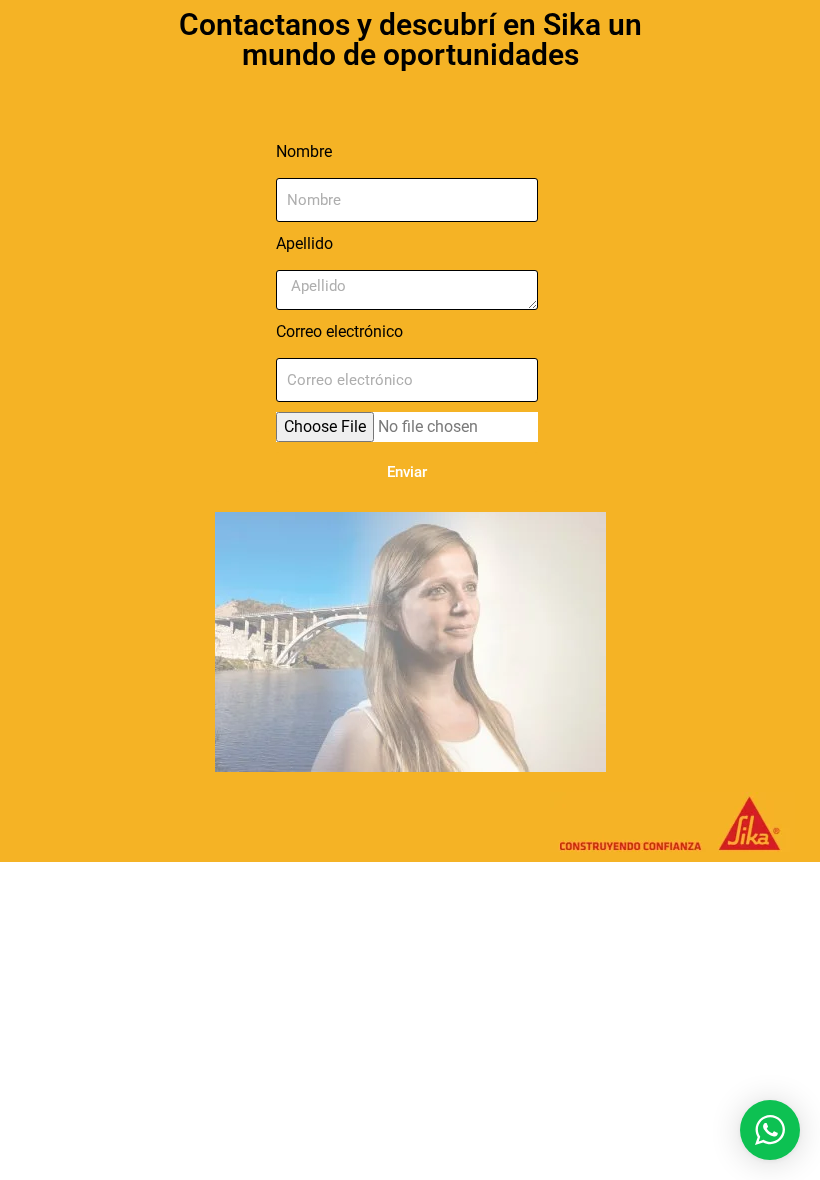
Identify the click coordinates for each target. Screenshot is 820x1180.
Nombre (304, 151)
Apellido (304, 243)
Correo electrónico (339, 331)
